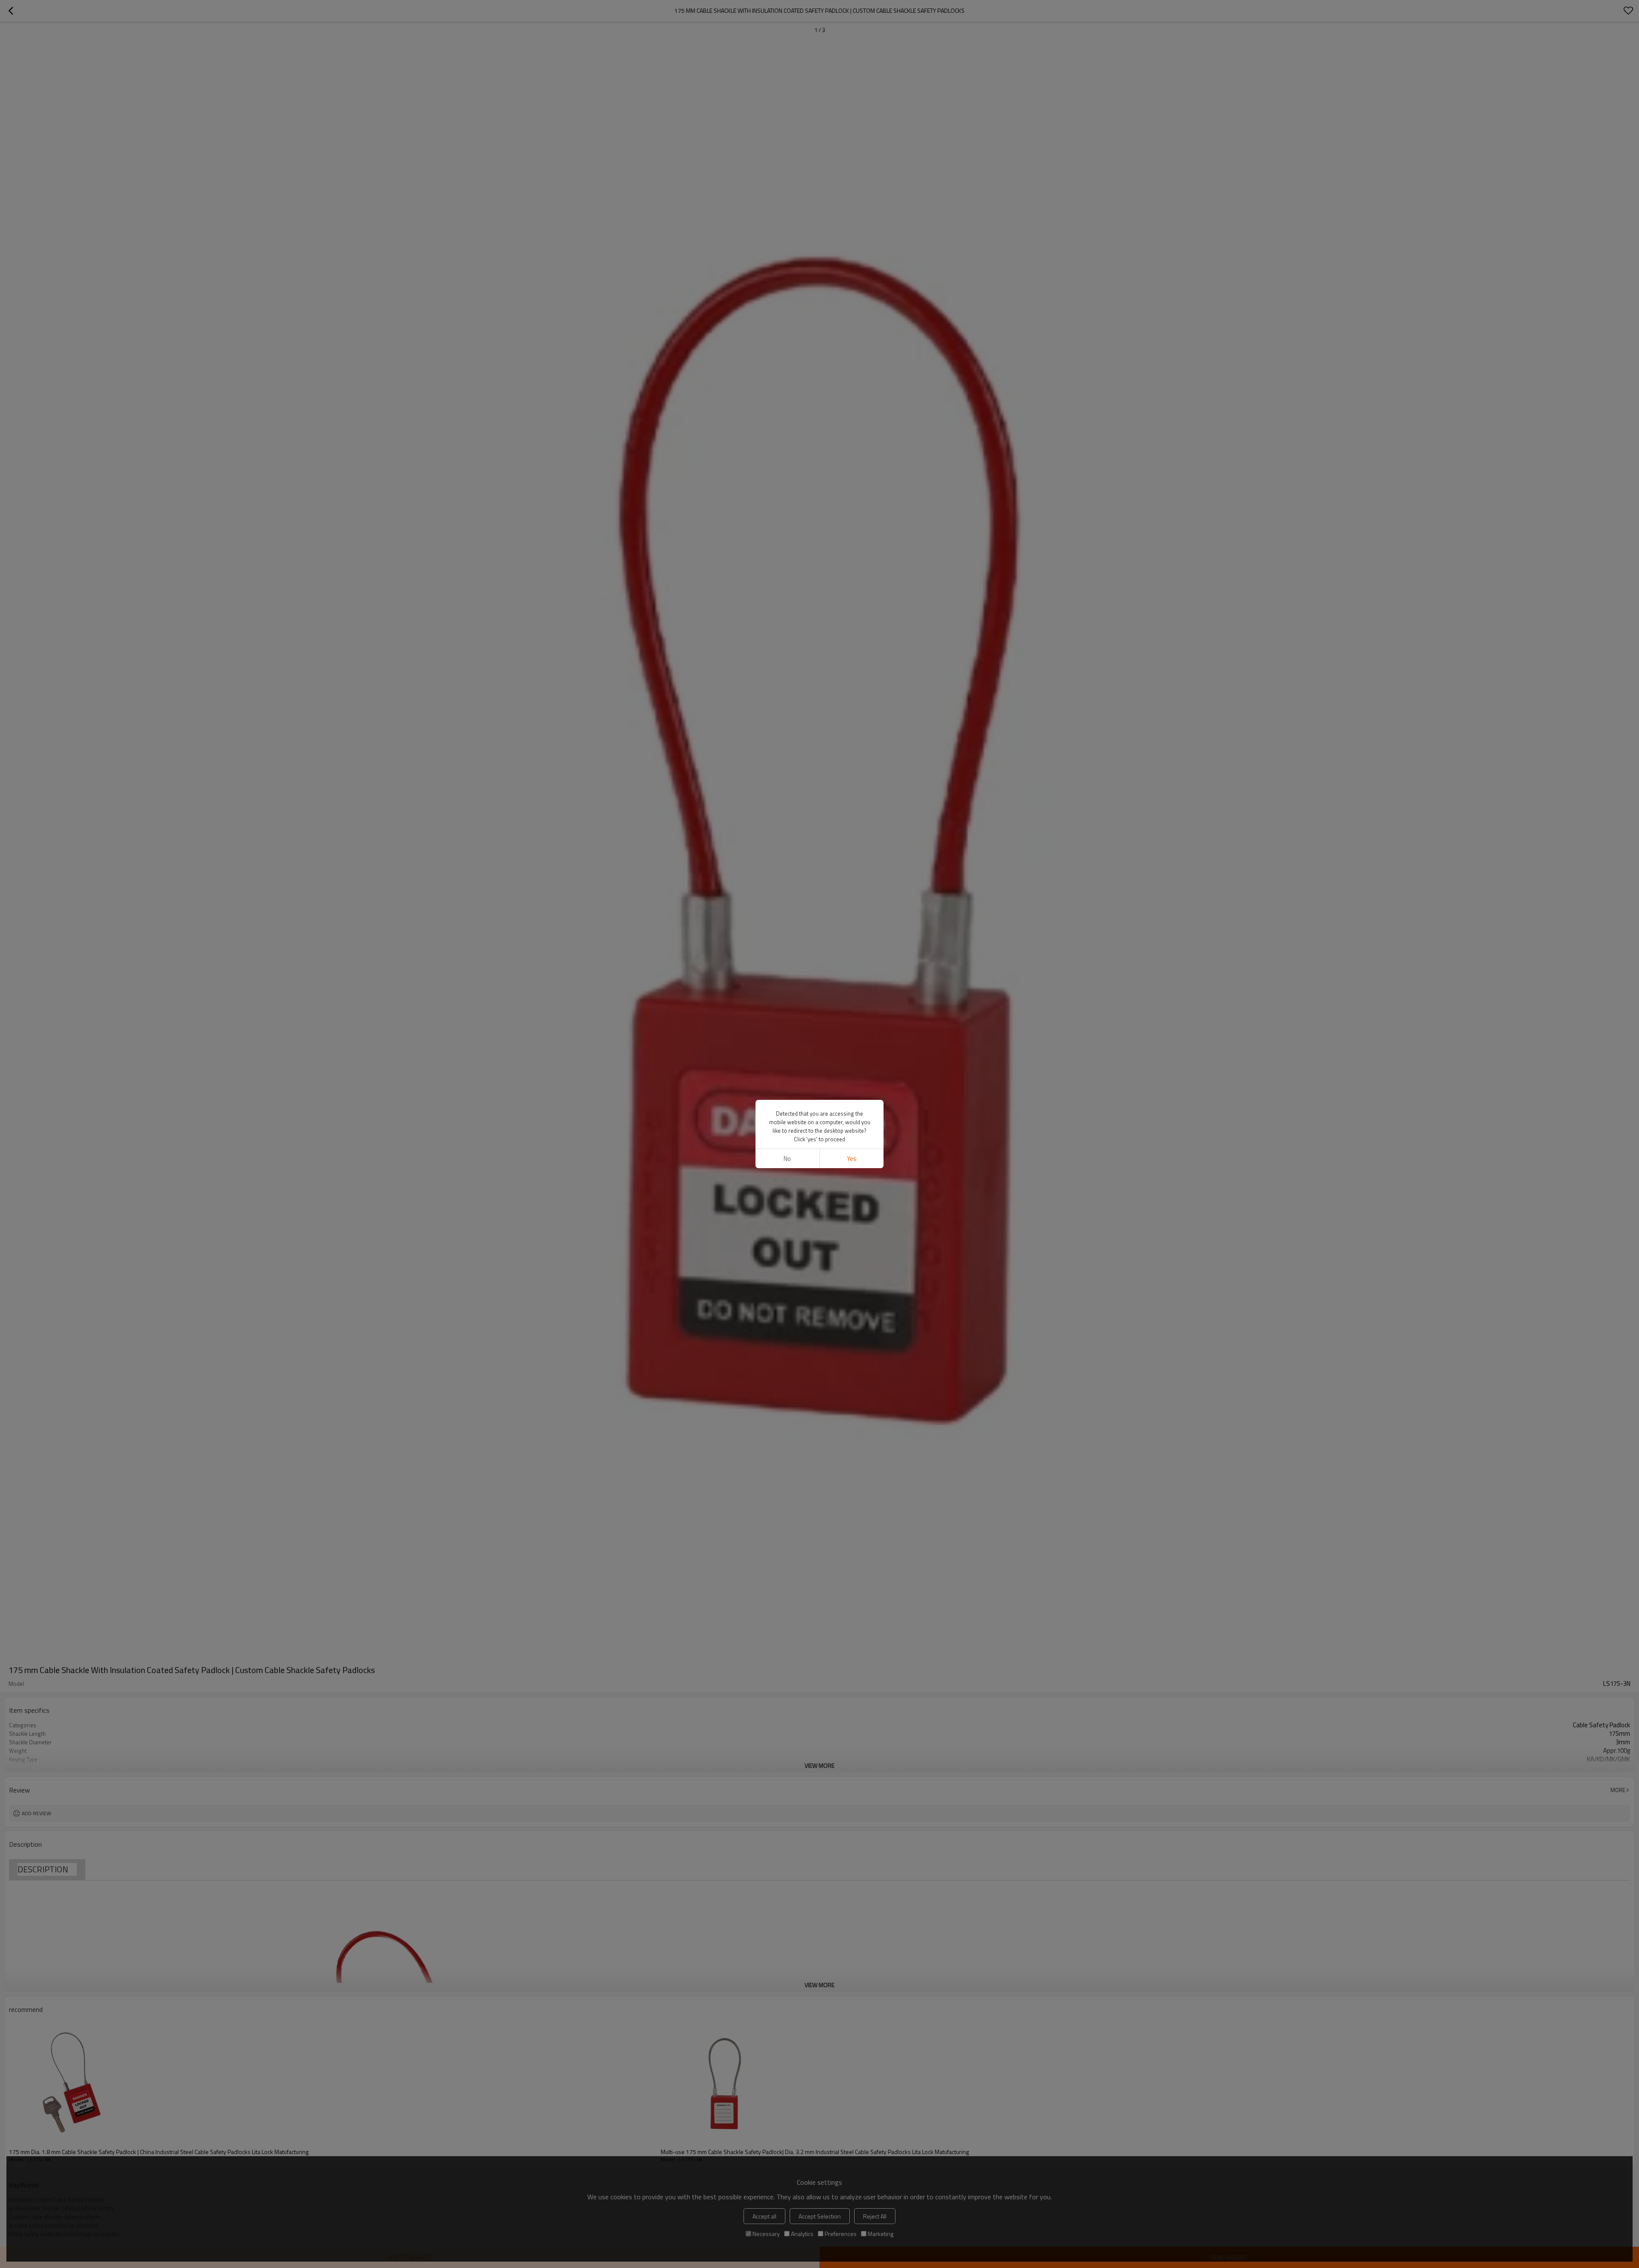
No (787, 1159)
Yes (852, 1159)
